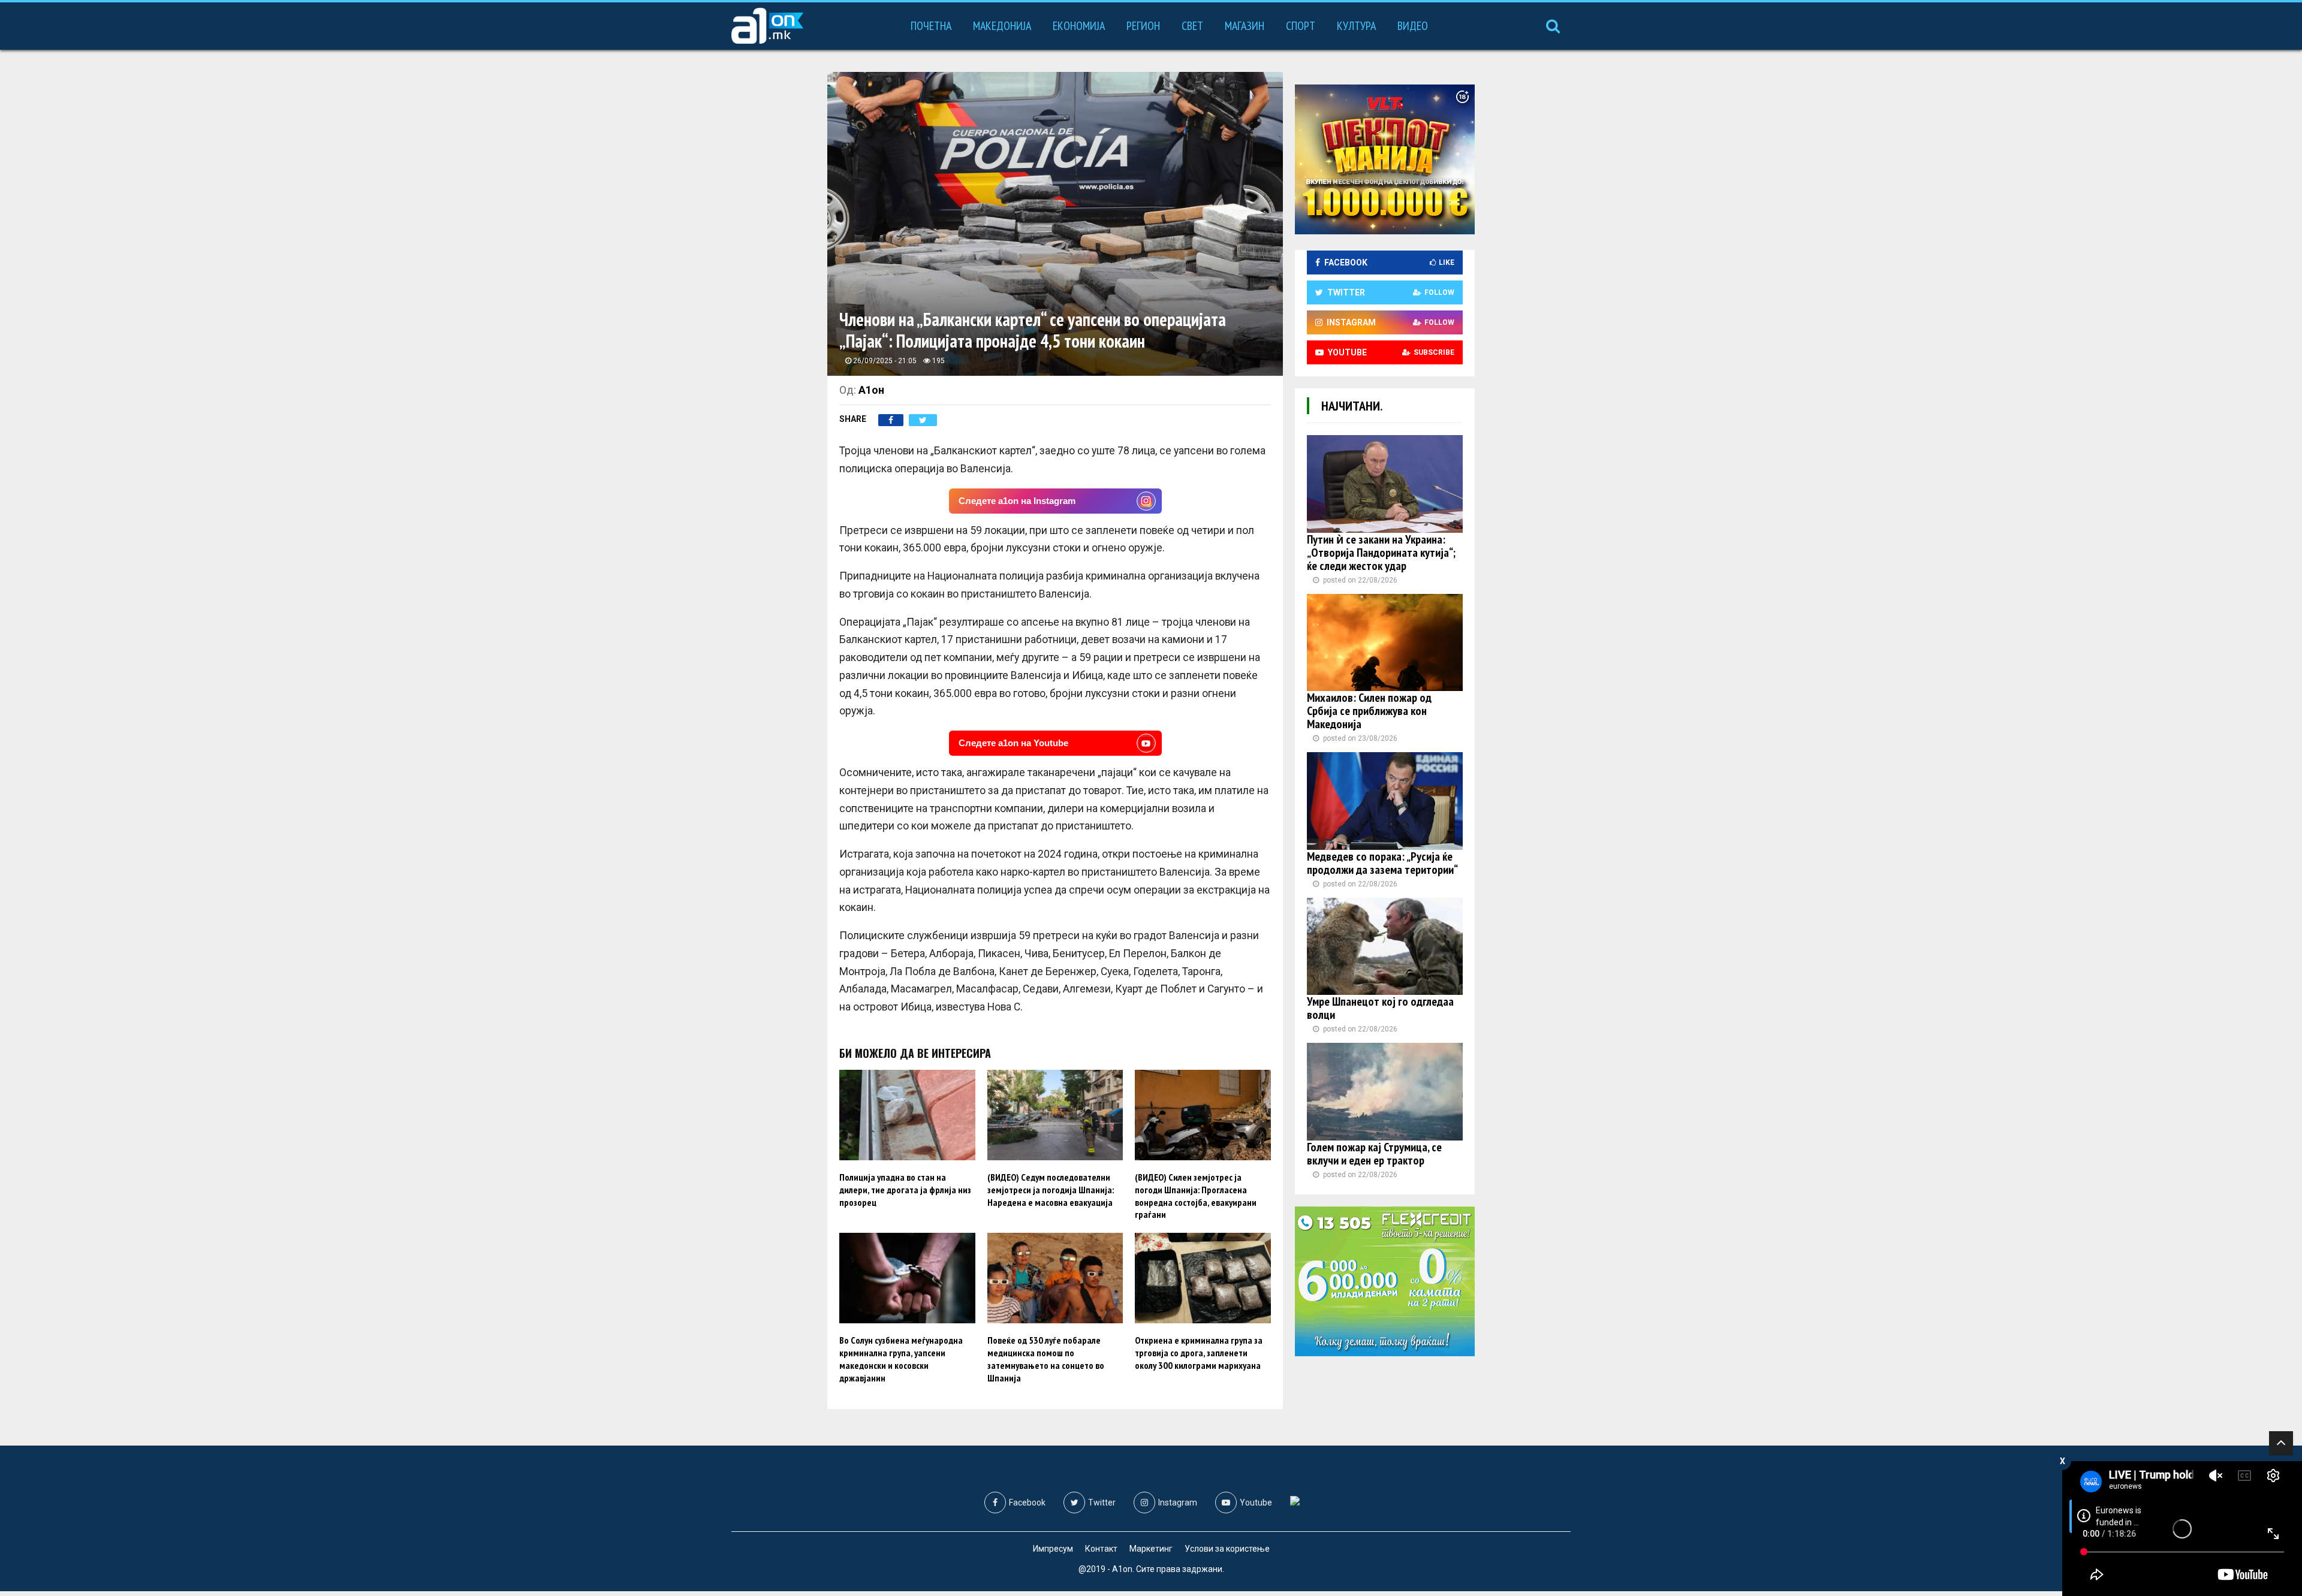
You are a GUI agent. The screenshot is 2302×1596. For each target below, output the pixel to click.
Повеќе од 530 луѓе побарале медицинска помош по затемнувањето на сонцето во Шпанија (1046, 1359)
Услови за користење (1227, 1549)
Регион (1143, 26)
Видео (1413, 26)
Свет (1192, 26)
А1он (871, 390)
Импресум (1053, 1549)
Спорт (1301, 26)
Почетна (931, 26)
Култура (1356, 26)
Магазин (1245, 26)
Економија (1079, 26)
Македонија (1002, 26)
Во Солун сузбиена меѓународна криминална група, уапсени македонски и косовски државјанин (901, 1359)
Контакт (1101, 1549)
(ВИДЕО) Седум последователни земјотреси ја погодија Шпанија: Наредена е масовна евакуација (1051, 1190)
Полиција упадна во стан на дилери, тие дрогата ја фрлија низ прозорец (905, 1190)
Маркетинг (1151, 1549)
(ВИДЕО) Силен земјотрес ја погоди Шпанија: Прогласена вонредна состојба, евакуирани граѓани (1196, 1196)
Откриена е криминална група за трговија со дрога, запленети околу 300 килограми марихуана (1199, 1353)
